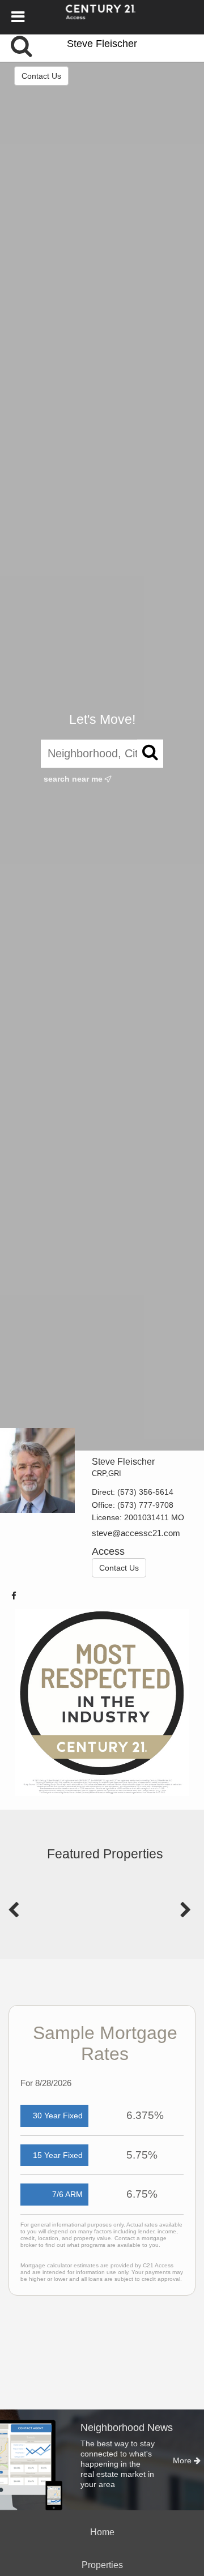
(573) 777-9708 (145, 1505)
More (183, 2460)
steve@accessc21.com (136, 1533)
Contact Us (41, 76)
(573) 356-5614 (145, 1492)
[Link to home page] (102, 17)
